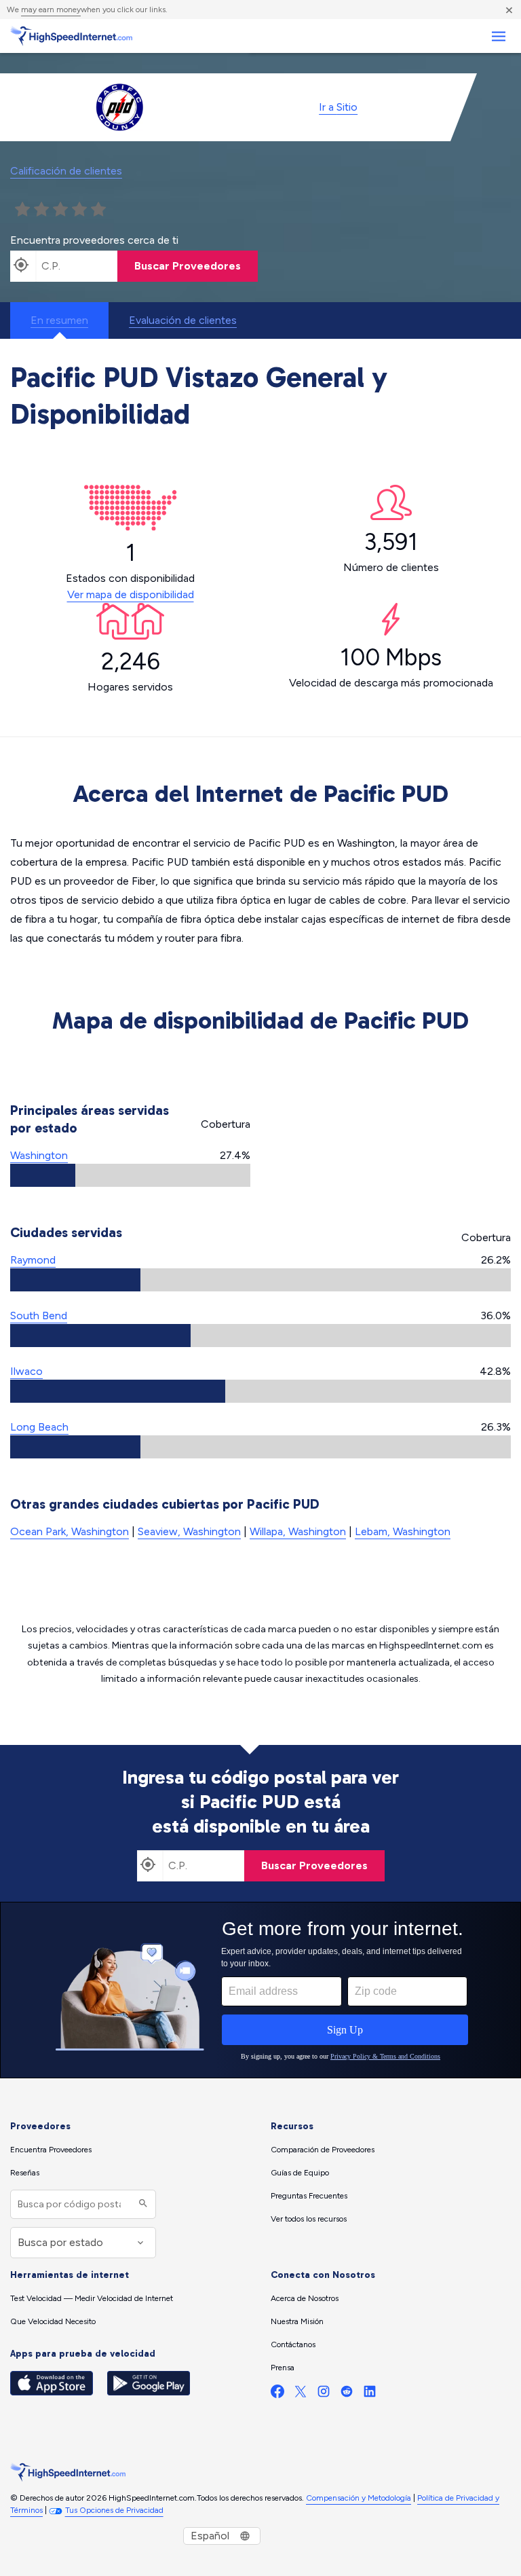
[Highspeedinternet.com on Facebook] (277, 2394)
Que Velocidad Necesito (53, 2321)
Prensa (283, 2368)
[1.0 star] (22, 210)
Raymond (33, 1260)
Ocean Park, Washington (70, 1531)
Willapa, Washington (298, 1531)
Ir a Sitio (338, 107)
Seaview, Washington (189, 1531)
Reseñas (25, 2173)
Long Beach (39, 1427)
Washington (39, 1155)
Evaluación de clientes (183, 320)
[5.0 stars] (98, 210)
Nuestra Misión (297, 2321)
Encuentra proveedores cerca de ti (94, 240)
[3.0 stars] (60, 210)
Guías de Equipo (300, 2173)
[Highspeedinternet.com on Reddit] (347, 2394)
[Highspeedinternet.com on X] (301, 2394)
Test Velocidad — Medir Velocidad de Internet (92, 2298)
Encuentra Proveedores (51, 2150)
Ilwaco (26, 1371)
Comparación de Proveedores (323, 2150)
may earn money (51, 10)
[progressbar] (130, 1175)
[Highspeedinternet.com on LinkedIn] (370, 2394)
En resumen (59, 320)
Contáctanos (293, 2344)
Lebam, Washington (403, 1531)
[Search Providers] (141, 2204)
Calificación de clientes (66, 171)
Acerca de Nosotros (305, 2298)
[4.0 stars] (79, 210)
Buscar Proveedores (188, 266)
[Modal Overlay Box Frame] (260, 1990)
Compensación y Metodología (359, 2498)
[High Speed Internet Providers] (71, 36)
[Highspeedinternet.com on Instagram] (324, 2394)
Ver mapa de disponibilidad (131, 594)
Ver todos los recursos (309, 2219)
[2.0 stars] (41, 210)
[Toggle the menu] (498, 36)
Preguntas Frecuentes (309, 2196)
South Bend (39, 1315)
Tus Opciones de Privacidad (114, 2510)
